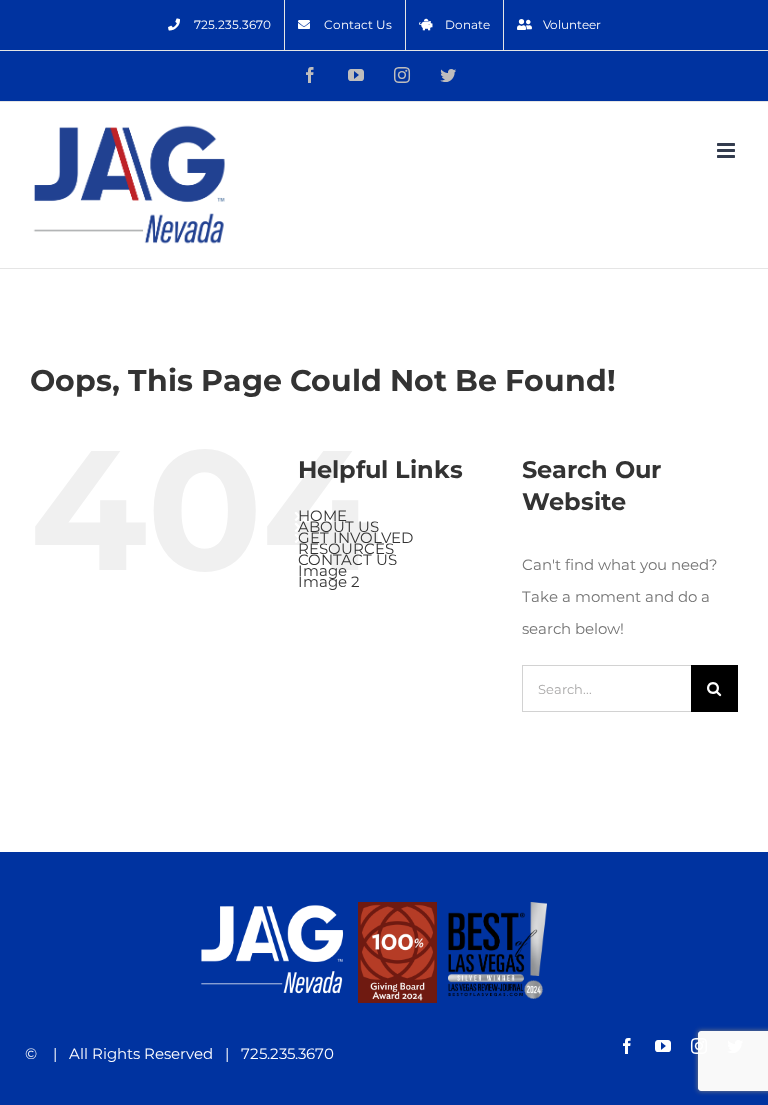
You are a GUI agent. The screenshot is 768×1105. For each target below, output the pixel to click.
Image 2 (329, 581)
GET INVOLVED (355, 537)
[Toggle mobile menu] (727, 150)
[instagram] (699, 1046)
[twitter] (735, 1046)
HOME (322, 515)
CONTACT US (347, 559)
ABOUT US (338, 526)
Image (322, 570)
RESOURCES (346, 548)
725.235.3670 (281, 1053)
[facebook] (627, 1046)
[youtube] (663, 1046)
